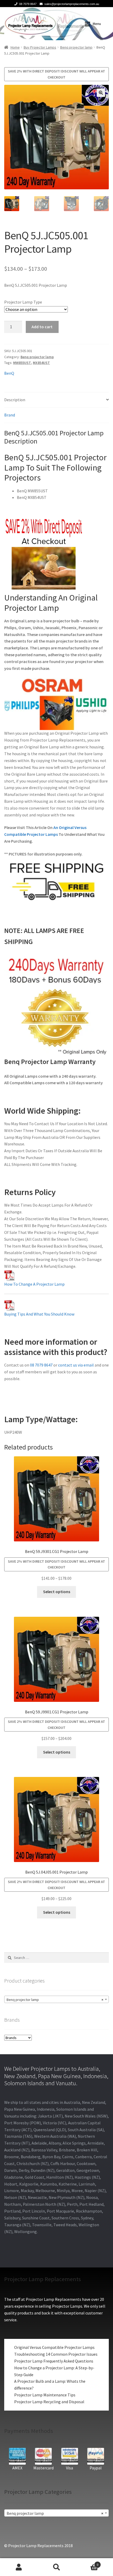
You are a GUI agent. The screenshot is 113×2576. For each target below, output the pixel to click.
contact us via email (76, 1365)
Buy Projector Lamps (40, 47)
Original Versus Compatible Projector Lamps (54, 2347)
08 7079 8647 (28, 4)
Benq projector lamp (76, 47)
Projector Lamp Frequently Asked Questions (54, 2361)
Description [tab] (15, 400)
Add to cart (42, 327)
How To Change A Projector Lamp (34, 1284)
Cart (87, 2563)
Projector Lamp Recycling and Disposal (49, 2402)
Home (15, 47)
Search (56, 2567)
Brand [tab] (10, 415)
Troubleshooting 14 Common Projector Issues (56, 2354)
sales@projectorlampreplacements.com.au (72, 4)
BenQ (9, 373)
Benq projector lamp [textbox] (55, 2000)
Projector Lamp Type (23, 302)
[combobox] (56, 1999)
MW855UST (22, 363)
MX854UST (41, 363)
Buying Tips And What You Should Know (39, 1314)
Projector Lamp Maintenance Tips (45, 2395)
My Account (19, 2567)
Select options (57, 1592)
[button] (101, 93)
